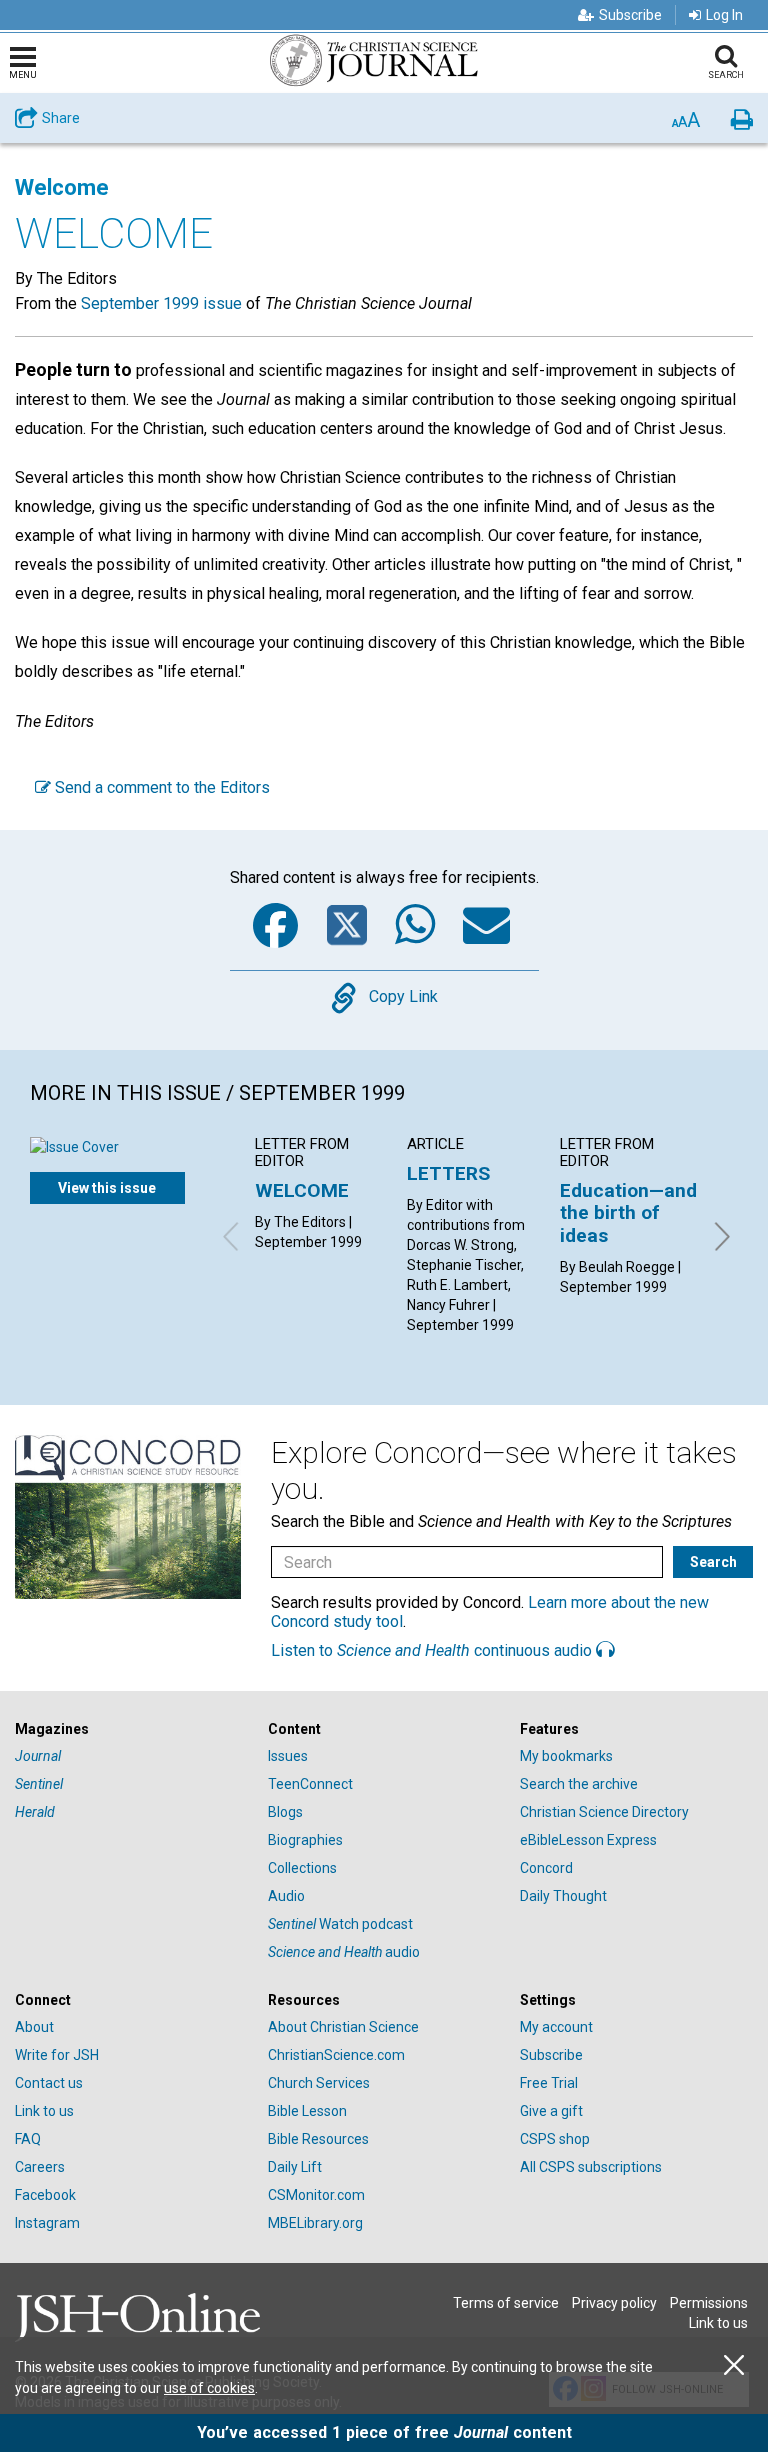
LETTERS (448, 1173)
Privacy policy (614, 2303)
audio (344, 1952)
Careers (40, 2167)
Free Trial (549, 2083)
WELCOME (302, 1190)
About (34, 2027)
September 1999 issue (161, 303)
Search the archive (579, 1784)
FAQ (28, 2139)
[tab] (131, 1729)
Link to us (44, 2111)
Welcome (62, 187)
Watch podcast (340, 1924)
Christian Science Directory (604, 1812)
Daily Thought (563, 1896)
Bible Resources (318, 2139)
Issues (288, 1756)
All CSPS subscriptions (591, 2167)
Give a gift (551, 2111)
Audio (286, 1896)
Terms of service (506, 2303)
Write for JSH (57, 2055)
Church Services (319, 2083)
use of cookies (209, 2388)
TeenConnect (310, 1784)
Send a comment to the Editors (160, 787)
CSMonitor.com (316, 2195)
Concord (546, 1868)
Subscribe (630, 15)
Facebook (45, 2195)
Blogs (285, 1812)
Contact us (49, 2083)
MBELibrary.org (315, 2223)
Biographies (305, 1840)
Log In (724, 15)
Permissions (709, 2303)
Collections (302, 1868)
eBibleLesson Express (588, 1840)
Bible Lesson (307, 2111)
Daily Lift (295, 2167)
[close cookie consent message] (734, 2365)
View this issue (107, 1188)
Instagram (47, 2223)
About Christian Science (343, 2027)
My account (556, 2027)
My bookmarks (566, 1756)
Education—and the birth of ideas (628, 1213)
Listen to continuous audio (433, 1650)
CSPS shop (555, 2139)
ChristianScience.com (336, 2055)
